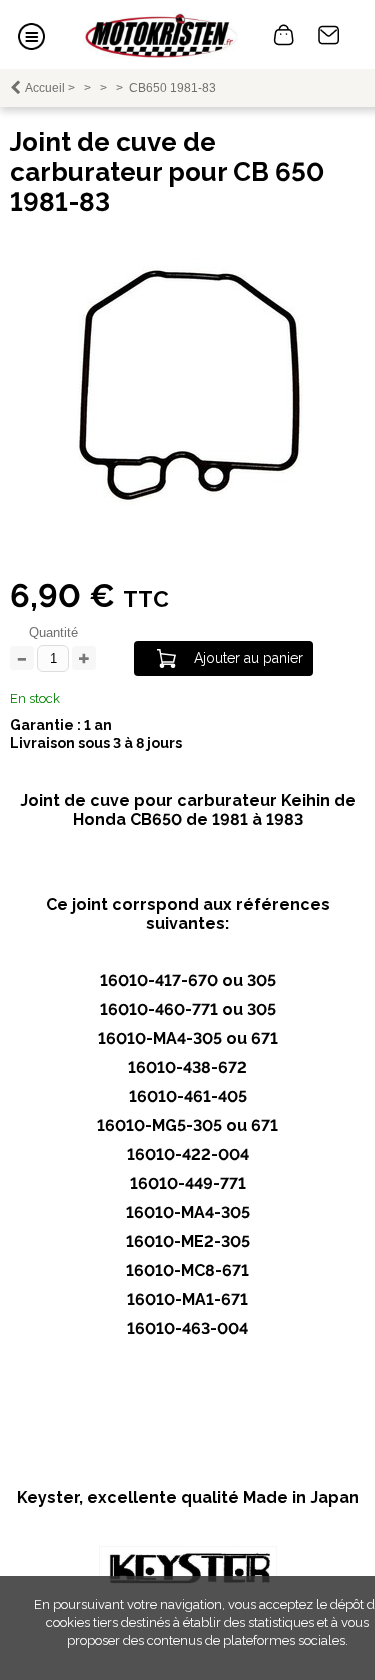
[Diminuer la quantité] (22, 659)
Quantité (53, 632)
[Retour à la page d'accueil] (160, 34)
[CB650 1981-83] (188, 503)
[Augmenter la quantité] (84, 659)
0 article (284, 35)
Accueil (45, 88)
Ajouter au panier (248, 658)
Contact (329, 35)
